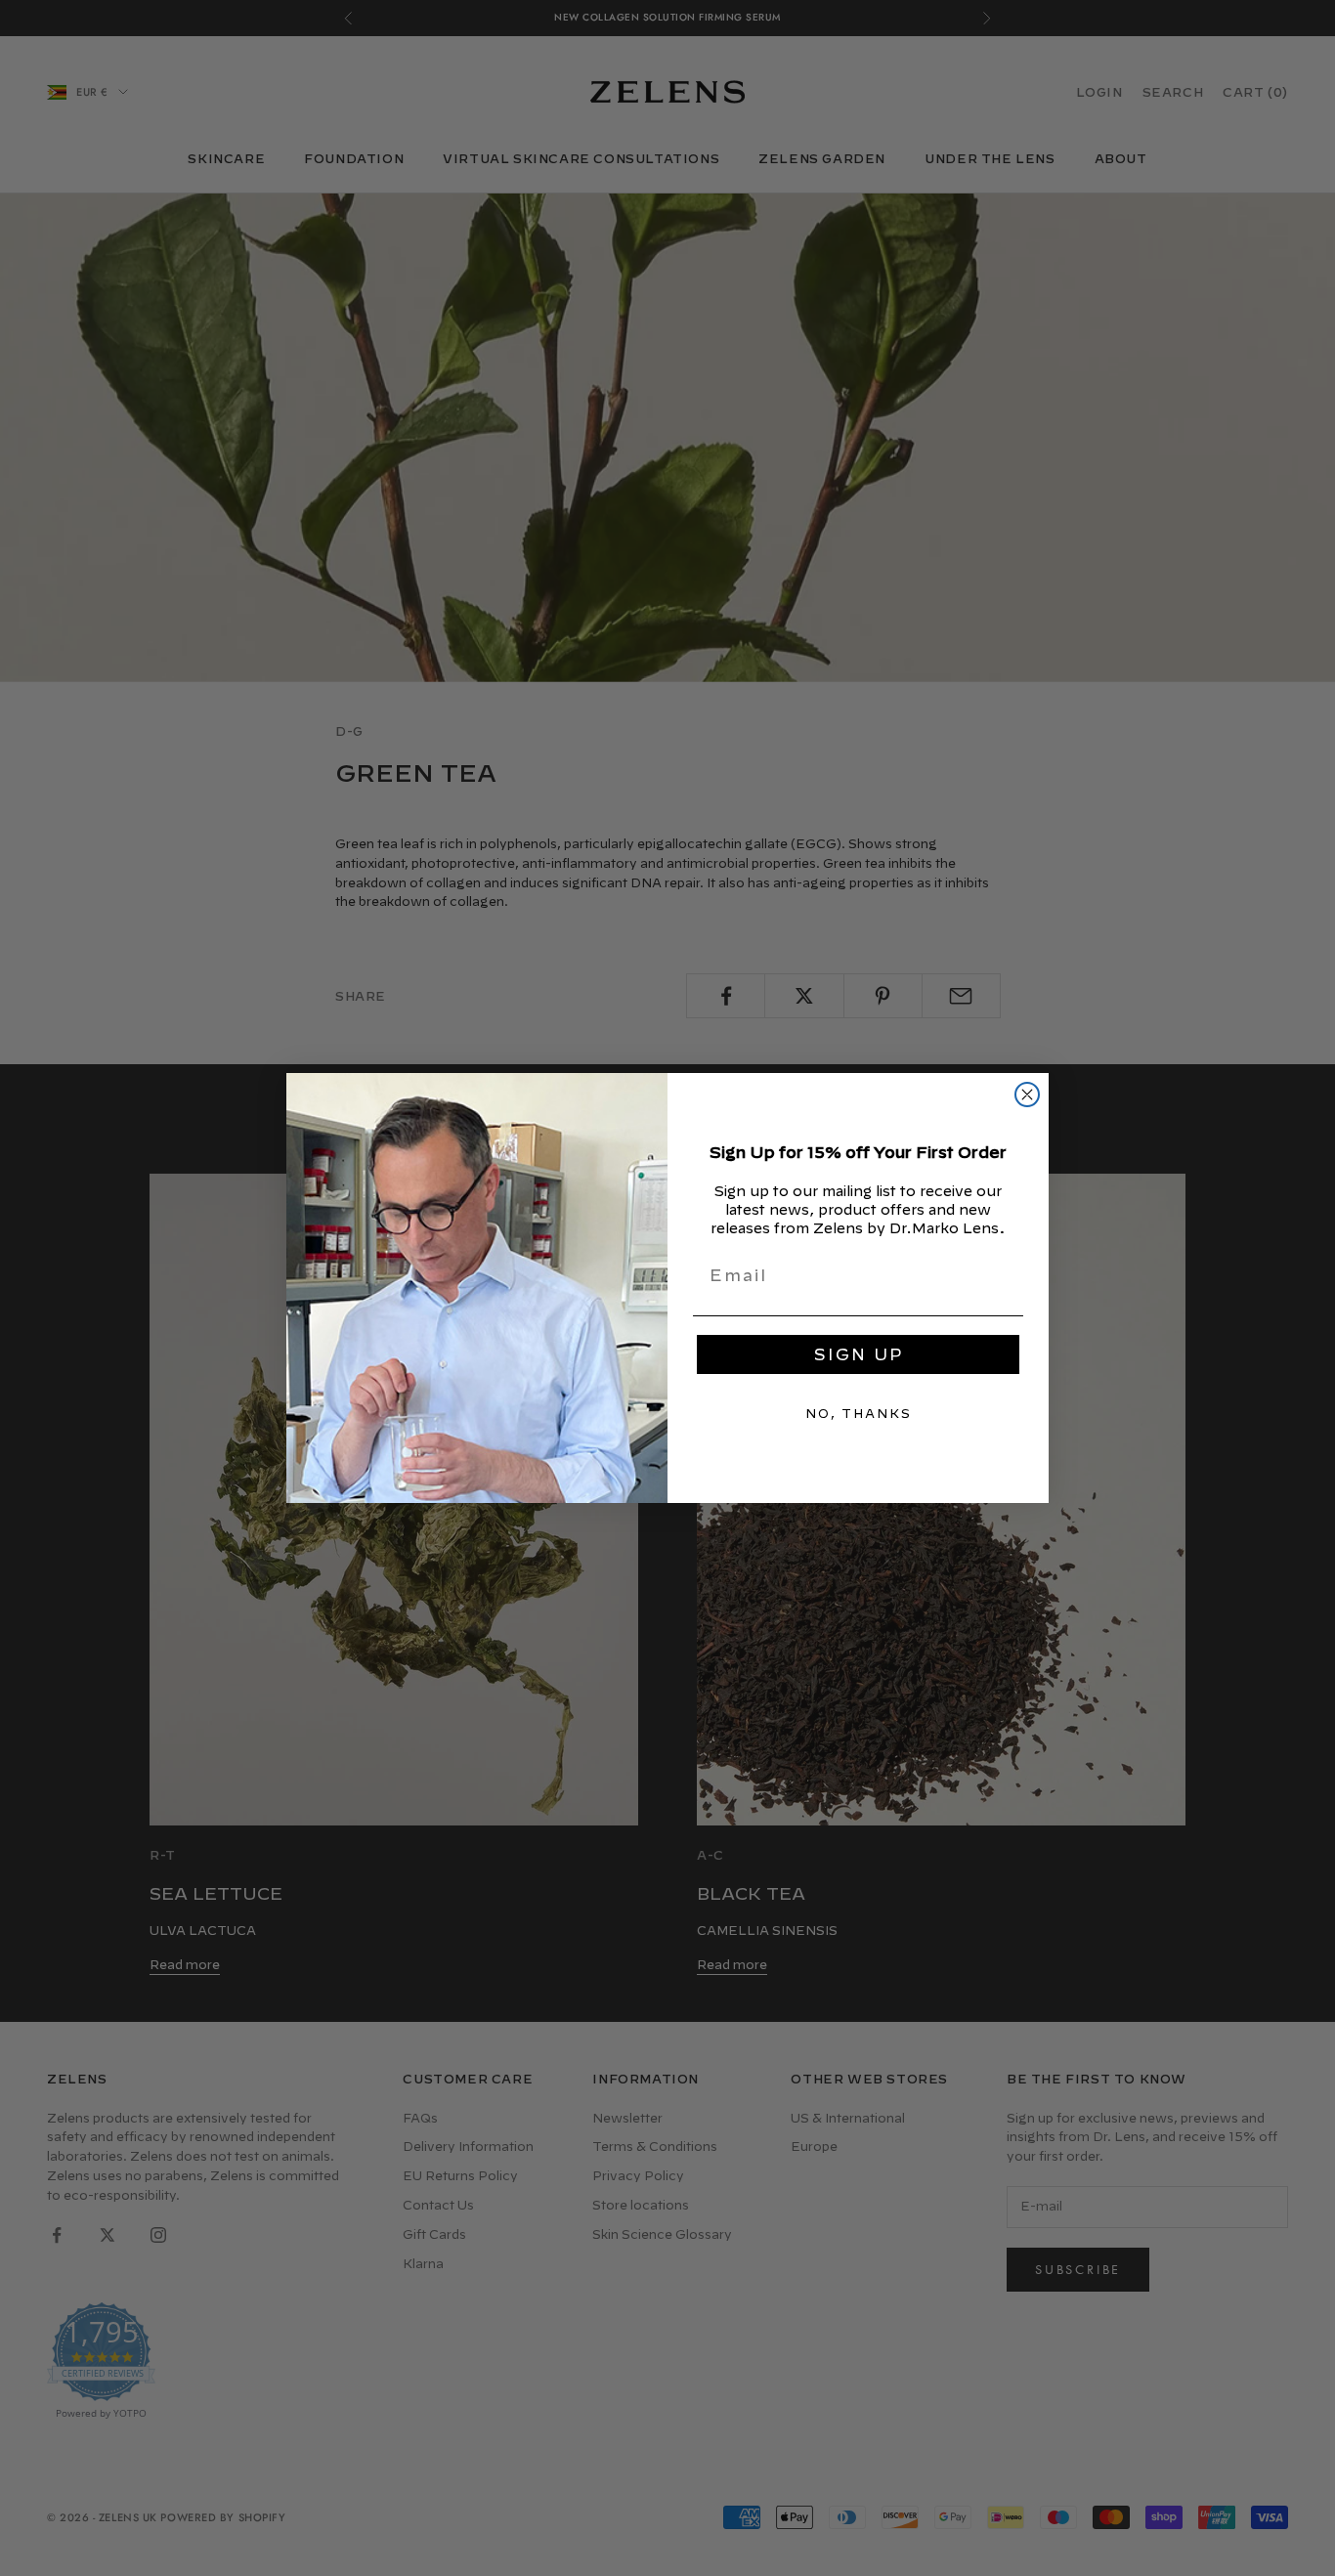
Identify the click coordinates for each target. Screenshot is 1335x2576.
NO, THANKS (859, 1413)
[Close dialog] (1027, 1095)
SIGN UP (859, 1354)
